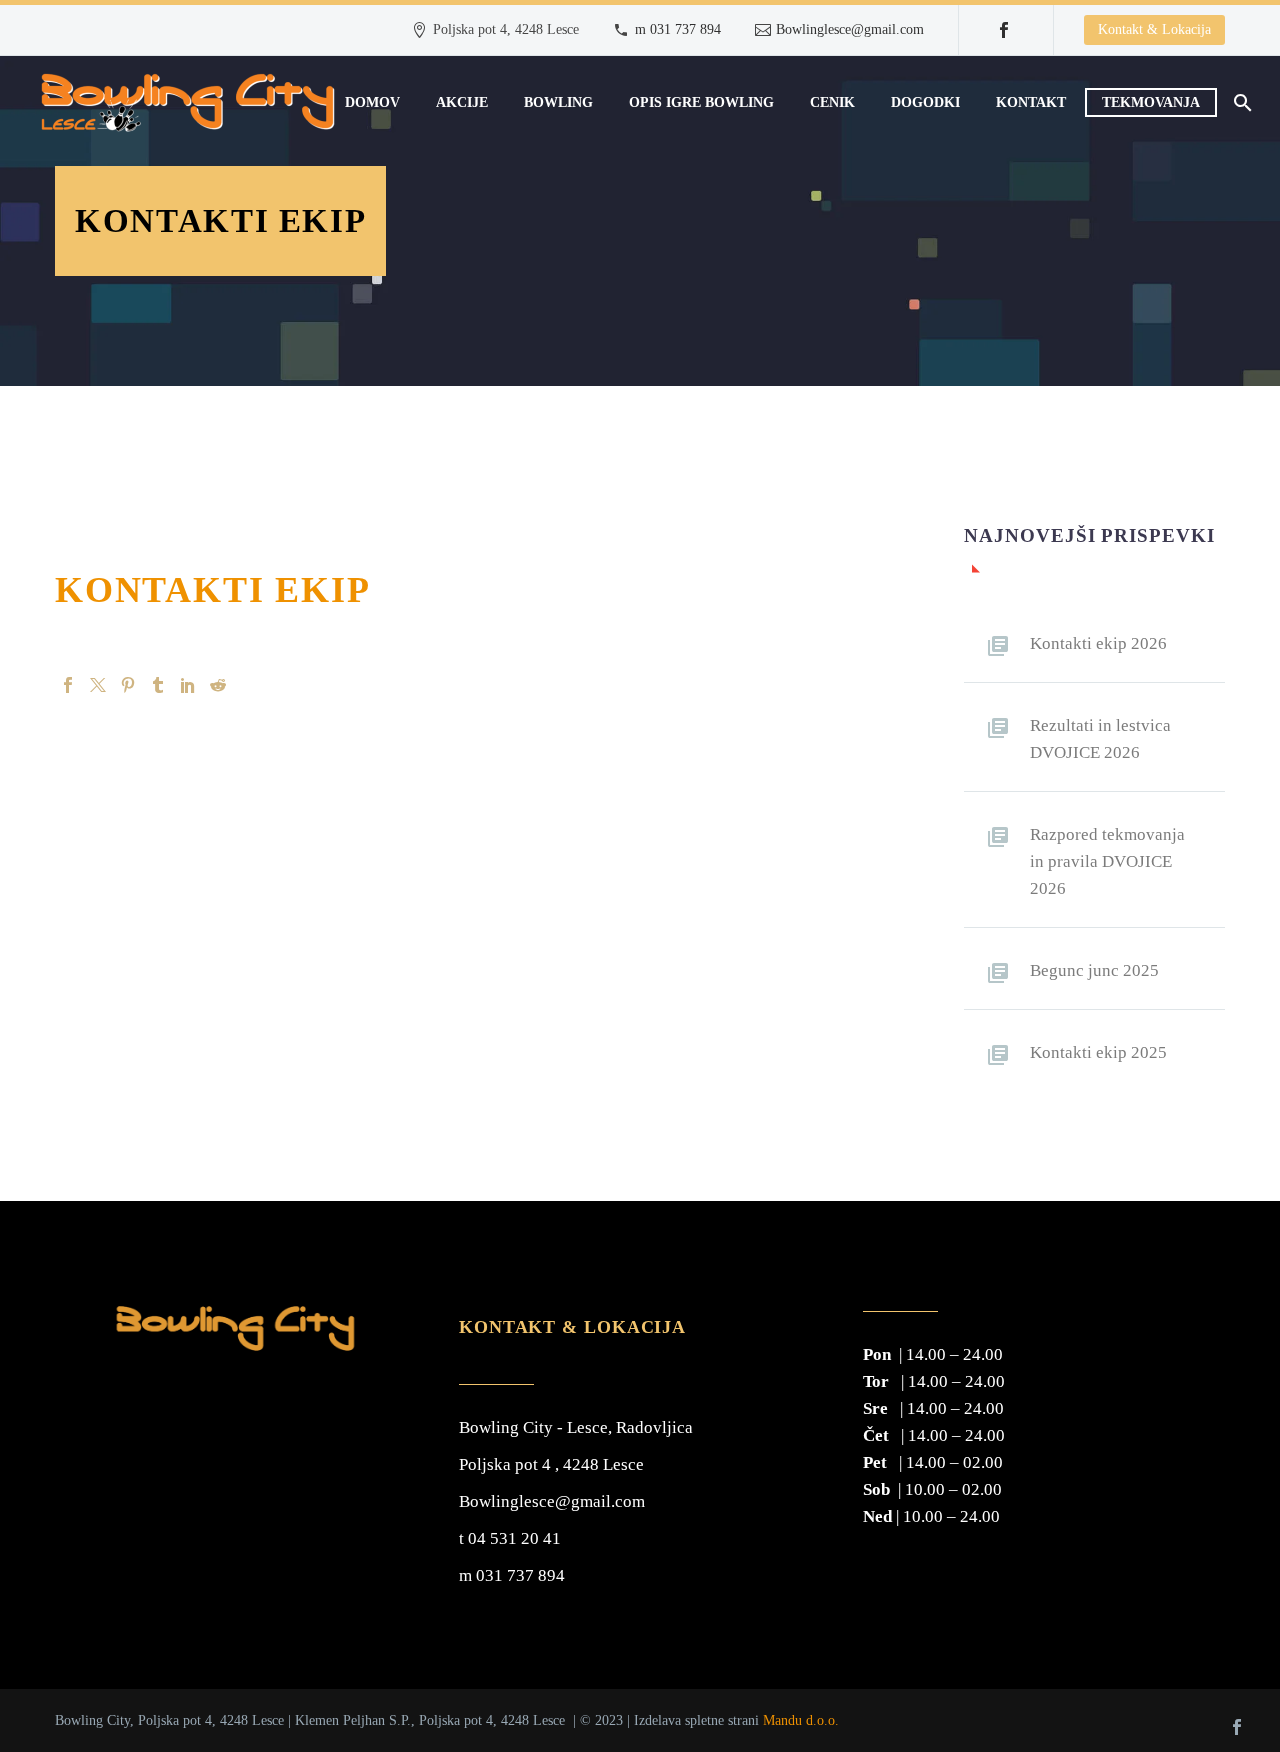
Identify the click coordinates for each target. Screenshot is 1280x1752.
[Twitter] (98, 685)
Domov (372, 102)
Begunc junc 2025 (1094, 970)
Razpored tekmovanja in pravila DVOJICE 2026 (1107, 861)
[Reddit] (218, 685)
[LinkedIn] (188, 685)
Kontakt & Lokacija (1154, 29)
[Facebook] (1004, 30)
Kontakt (1031, 102)
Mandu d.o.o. (801, 1720)
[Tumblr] (158, 685)
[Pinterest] (128, 685)
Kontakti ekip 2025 (1098, 1052)
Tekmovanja (1151, 102)
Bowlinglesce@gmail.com (850, 29)
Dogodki (925, 102)
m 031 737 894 (678, 29)
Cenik (832, 102)
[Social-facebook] (1237, 1727)
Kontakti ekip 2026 (1098, 643)
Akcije (462, 102)
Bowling (558, 102)
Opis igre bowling (701, 102)
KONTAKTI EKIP (212, 590)
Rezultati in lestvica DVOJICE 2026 (1100, 739)
